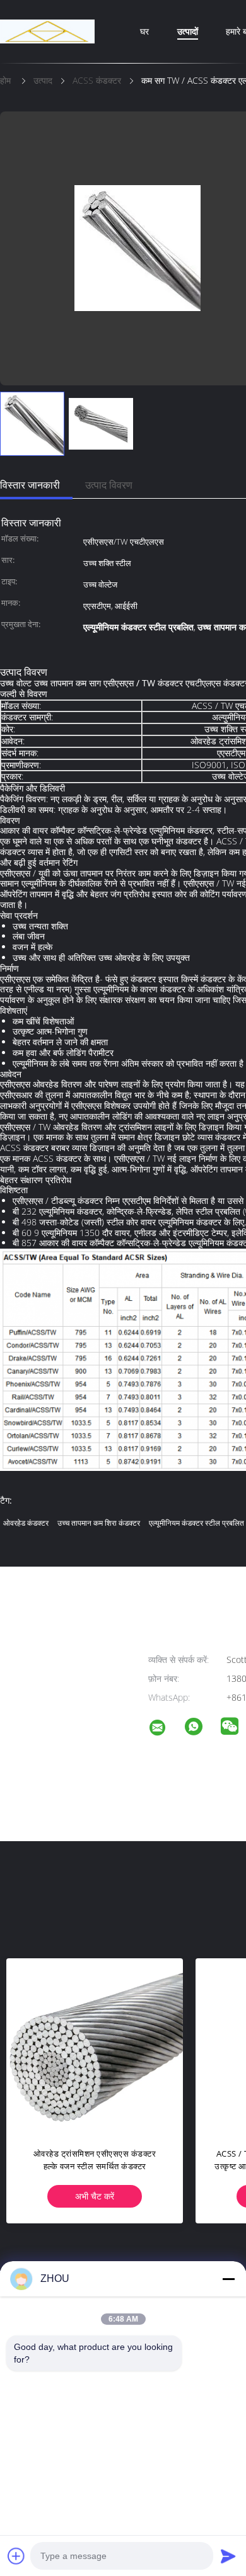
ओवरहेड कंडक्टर (26, 1523)
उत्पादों (188, 31)
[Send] (228, 2556)
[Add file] (16, 2556)
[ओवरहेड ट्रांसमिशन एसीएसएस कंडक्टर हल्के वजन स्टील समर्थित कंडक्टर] (95, 2046)
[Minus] (228, 2279)
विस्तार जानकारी (30, 485)
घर (144, 31)
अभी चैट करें (95, 2196)
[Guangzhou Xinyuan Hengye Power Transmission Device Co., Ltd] (165, 1729)
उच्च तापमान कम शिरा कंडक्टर (99, 1523)
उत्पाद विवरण (109, 485)
